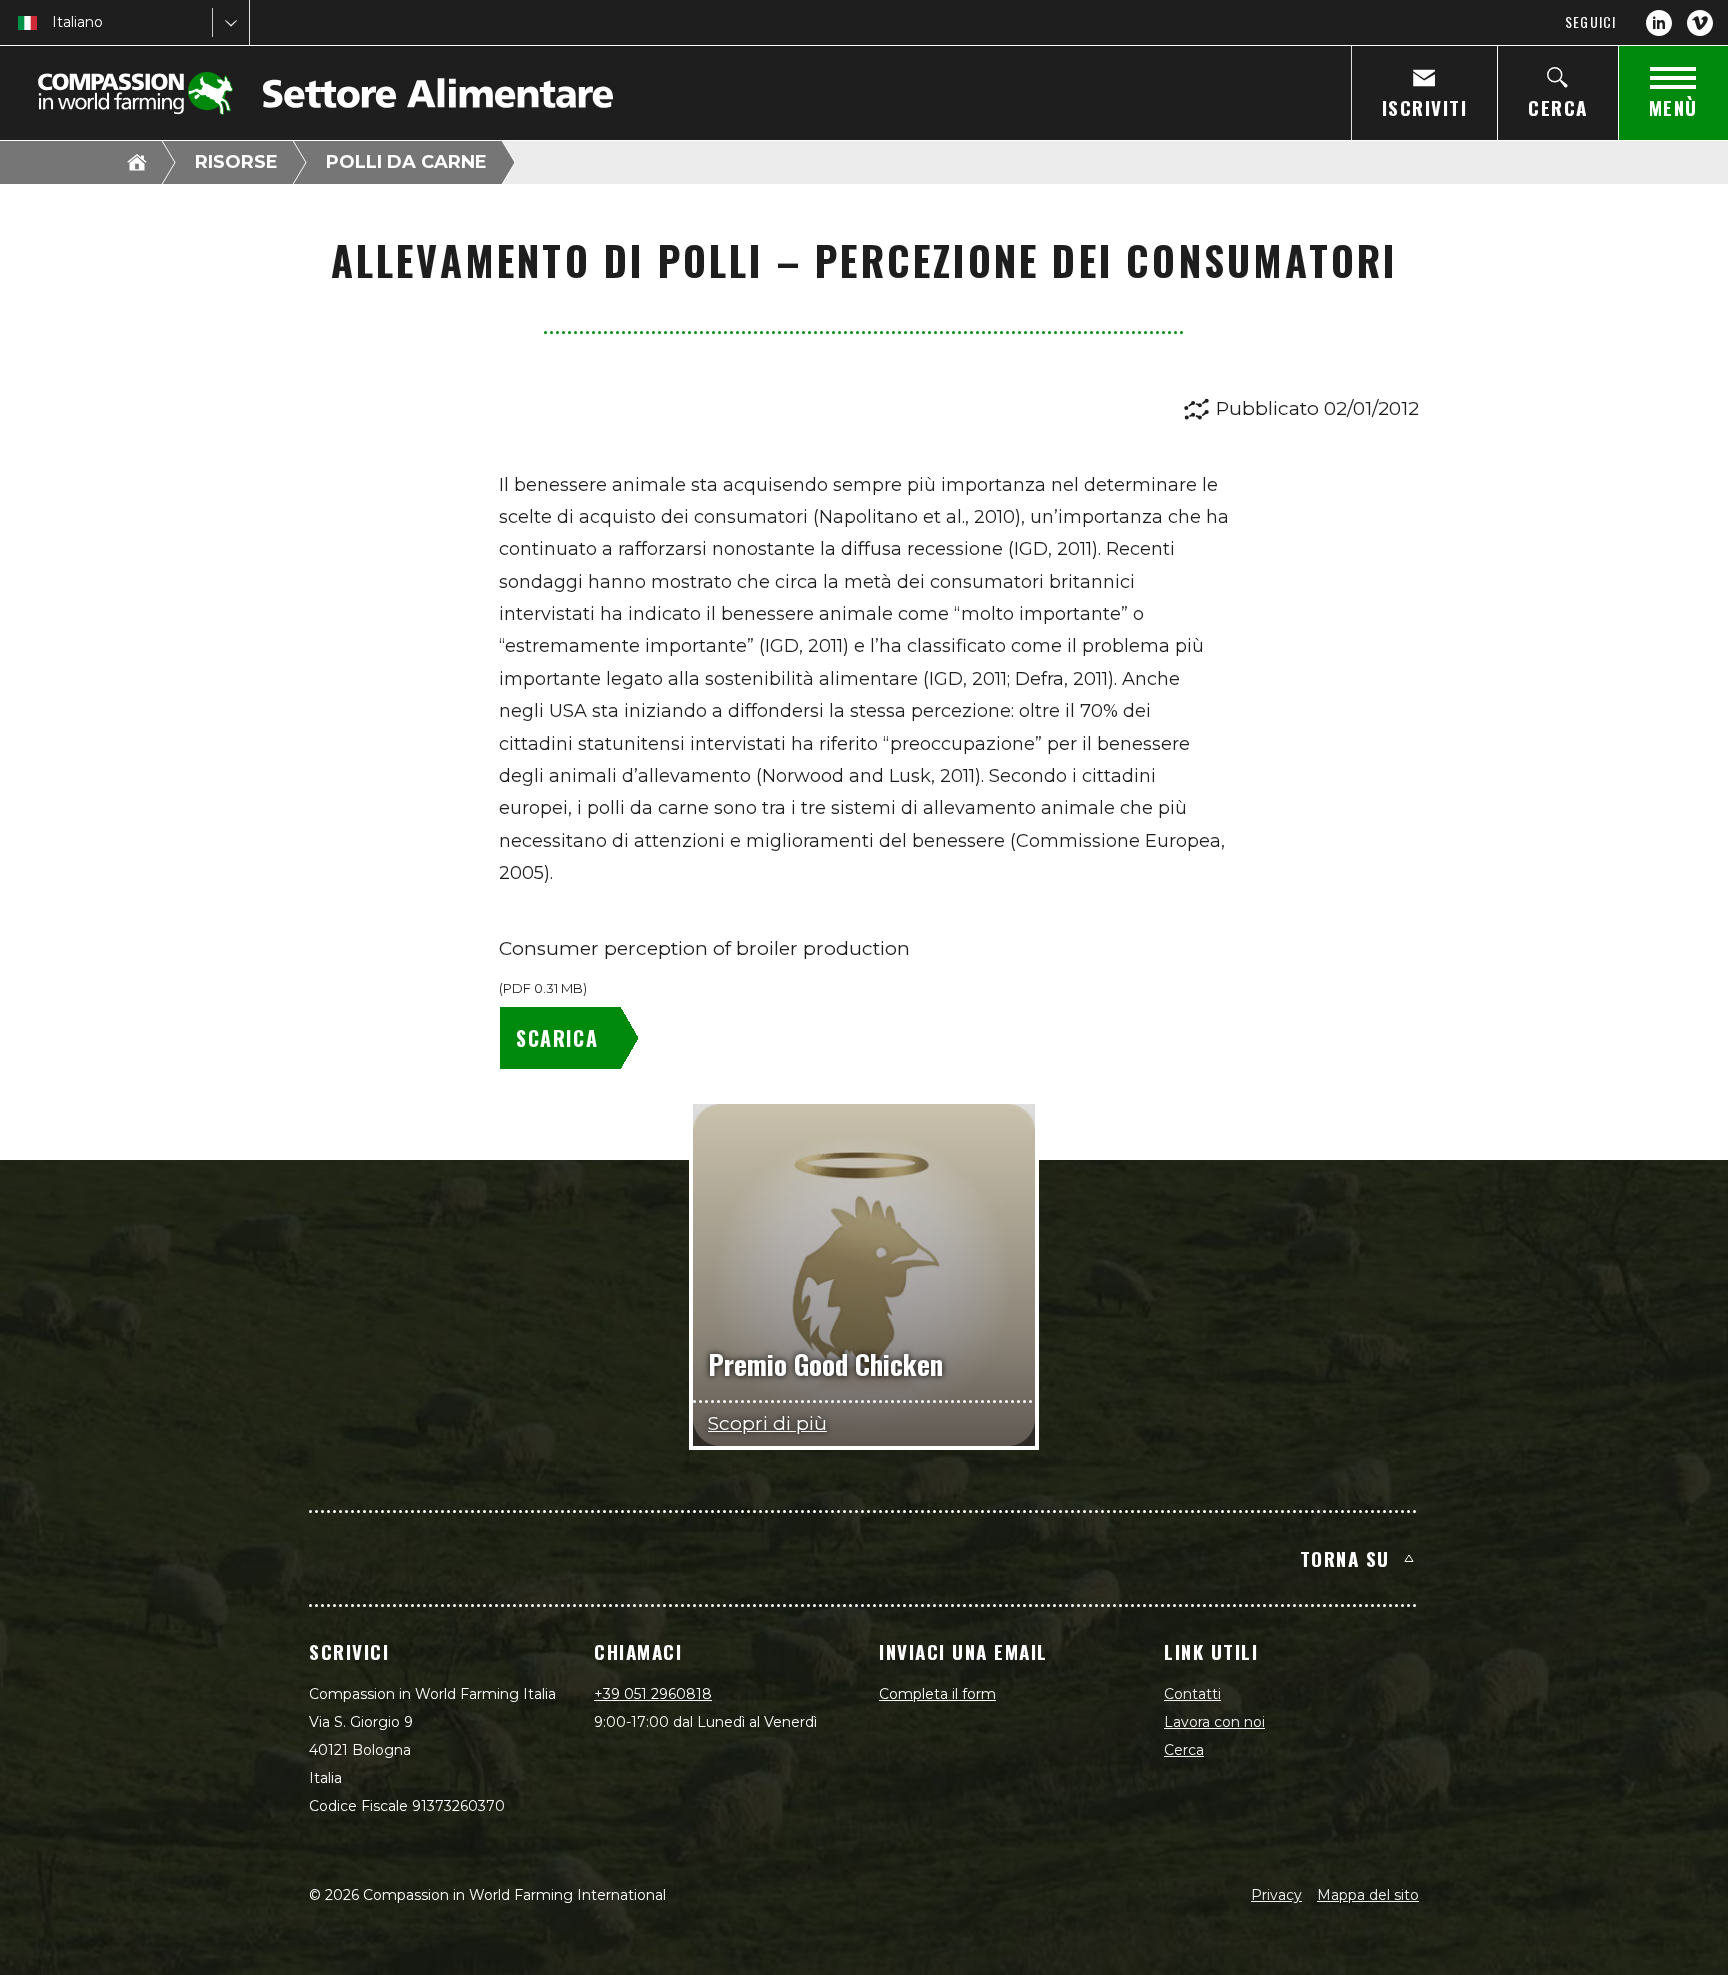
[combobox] (54, 22)
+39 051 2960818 (653, 1694)
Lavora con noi (1214, 1722)
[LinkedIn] (1659, 23)
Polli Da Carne (406, 162)
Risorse (236, 162)
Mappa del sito (1368, 1895)
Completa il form (937, 1694)
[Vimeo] (1700, 23)
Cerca (1184, 1750)
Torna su (1345, 1558)
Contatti (1192, 1694)
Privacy (1276, 1895)
